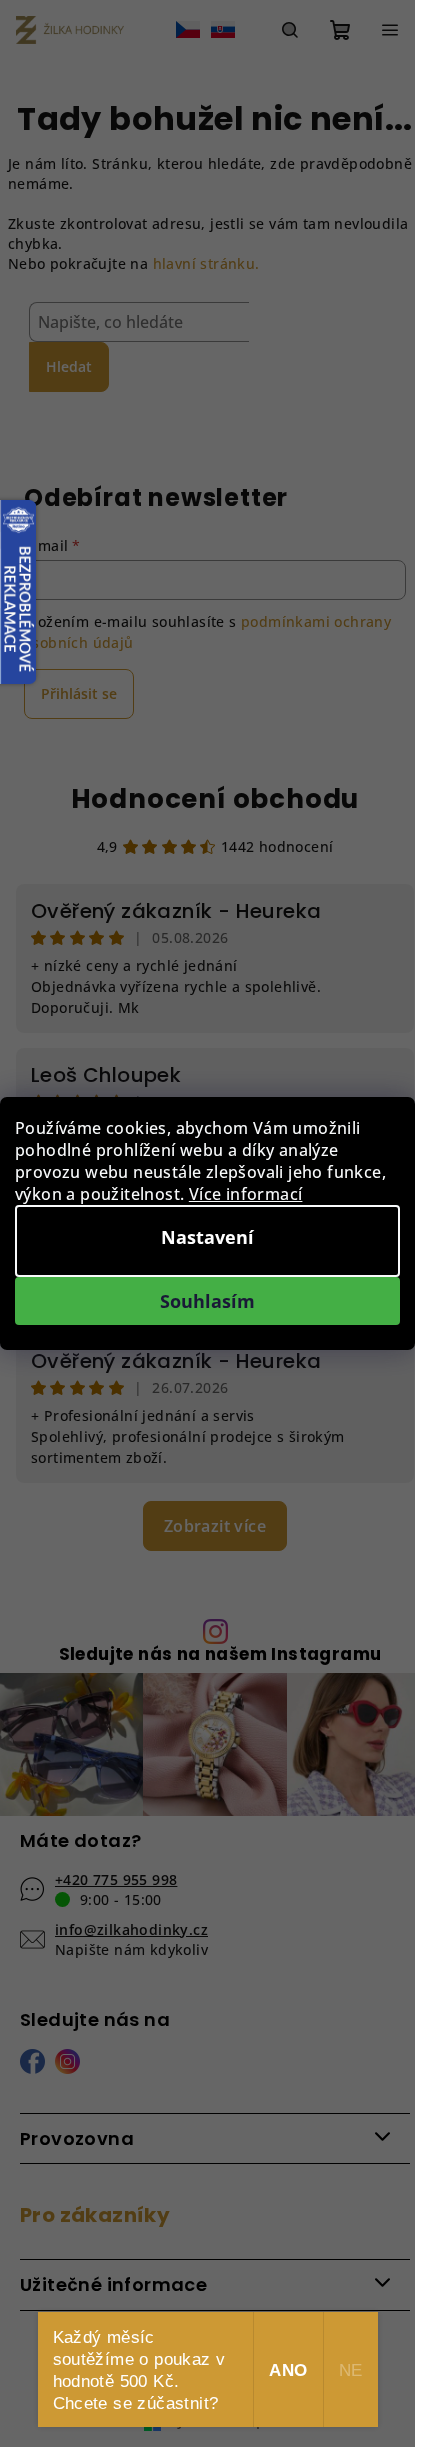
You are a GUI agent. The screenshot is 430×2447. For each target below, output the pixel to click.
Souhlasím (207, 1301)
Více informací (246, 1194)
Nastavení (207, 1237)
